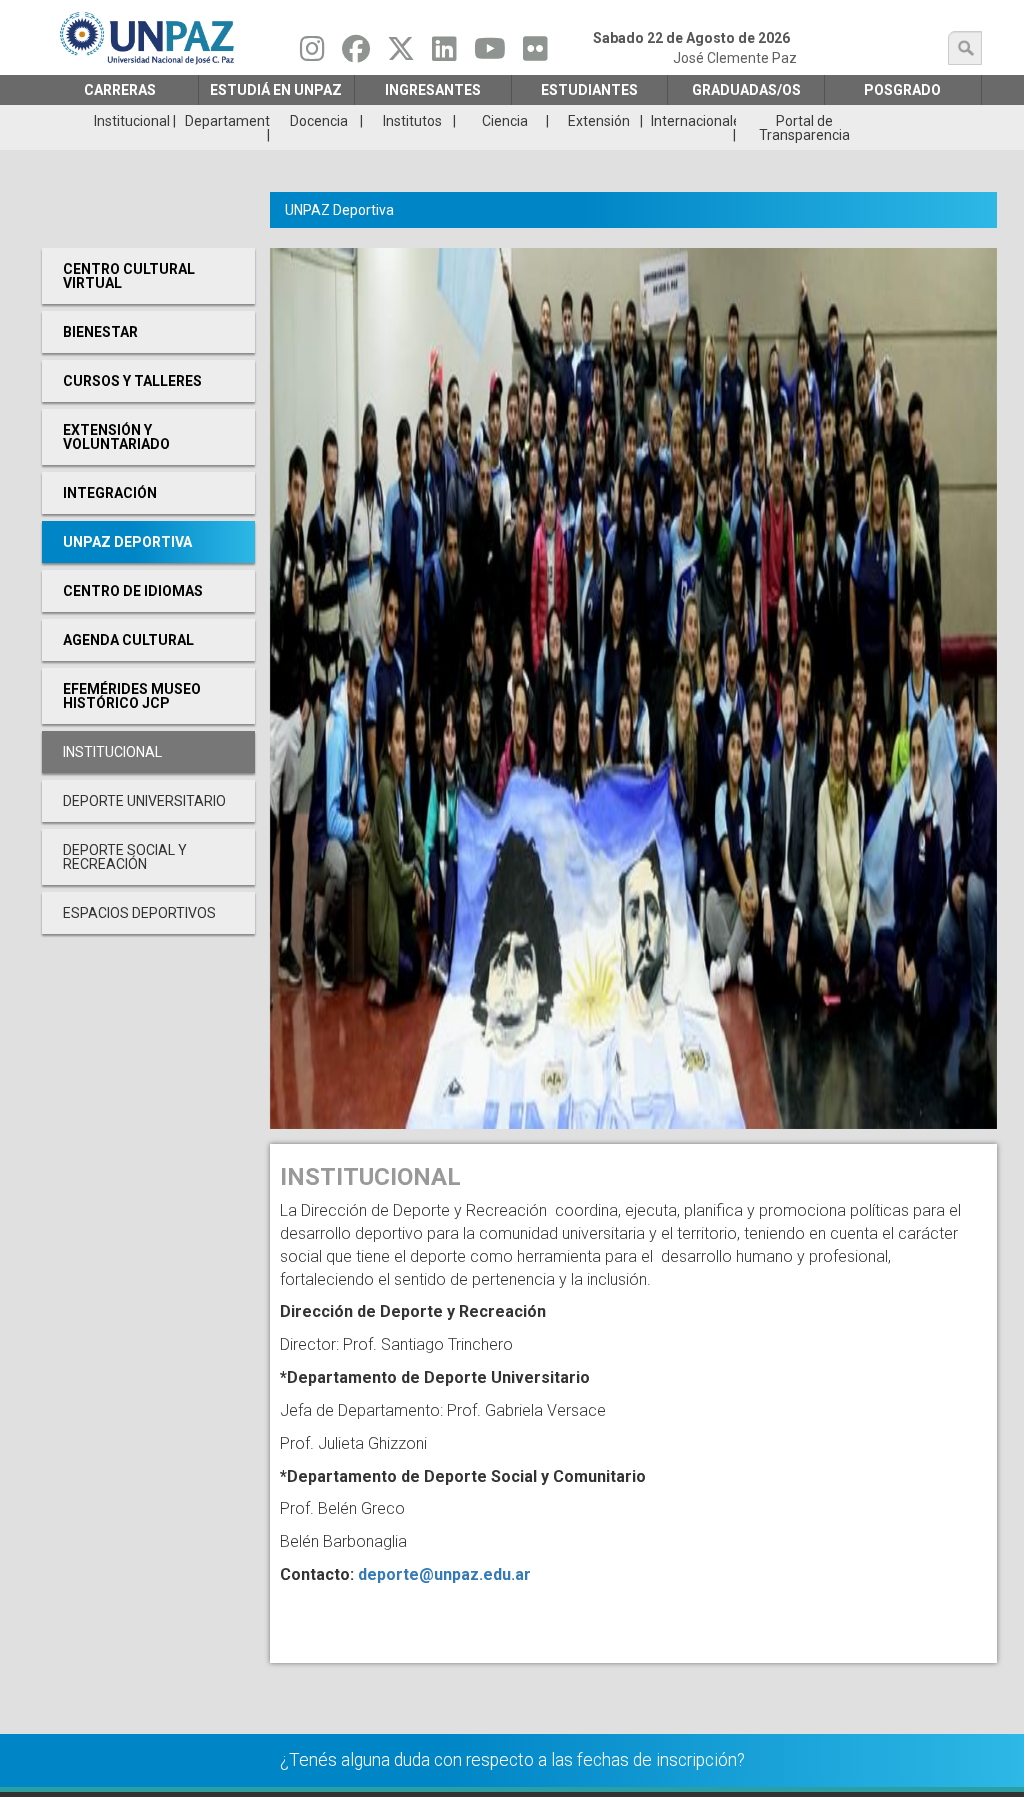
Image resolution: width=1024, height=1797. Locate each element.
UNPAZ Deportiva (339, 210)
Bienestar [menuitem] (100, 332)
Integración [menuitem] (110, 493)
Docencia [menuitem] (319, 121)
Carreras (120, 90)
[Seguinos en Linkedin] (444, 54)
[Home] (148, 37)
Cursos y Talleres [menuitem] (132, 381)
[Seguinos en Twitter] (401, 54)
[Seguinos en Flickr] (535, 54)
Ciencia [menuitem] (505, 121)
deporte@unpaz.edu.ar (444, 1574)
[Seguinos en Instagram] (312, 54)
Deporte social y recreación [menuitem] (125, 857)
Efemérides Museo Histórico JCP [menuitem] (132, 696)
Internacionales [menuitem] (693, 121)
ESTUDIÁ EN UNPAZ (276, 90)
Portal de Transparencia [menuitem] (804, 128)
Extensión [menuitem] (599, 121)
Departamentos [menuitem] (227, 121)
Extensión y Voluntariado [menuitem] (116, 437)
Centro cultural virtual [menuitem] (129, 276)
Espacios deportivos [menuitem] (139, 913)
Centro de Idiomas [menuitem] (133, 591)
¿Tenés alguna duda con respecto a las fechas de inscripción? (512, 1760)
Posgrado (902, 90)
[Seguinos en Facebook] (356, 54)
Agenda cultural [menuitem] (128, 640)
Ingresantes (433, 90)
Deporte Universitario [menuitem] (144, 801)
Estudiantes (589, 90)
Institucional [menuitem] (132, 121)
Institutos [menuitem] (412, 121)
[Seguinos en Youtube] (490, 54)
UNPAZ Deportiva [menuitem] (127, 542)
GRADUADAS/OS (746, 90)
